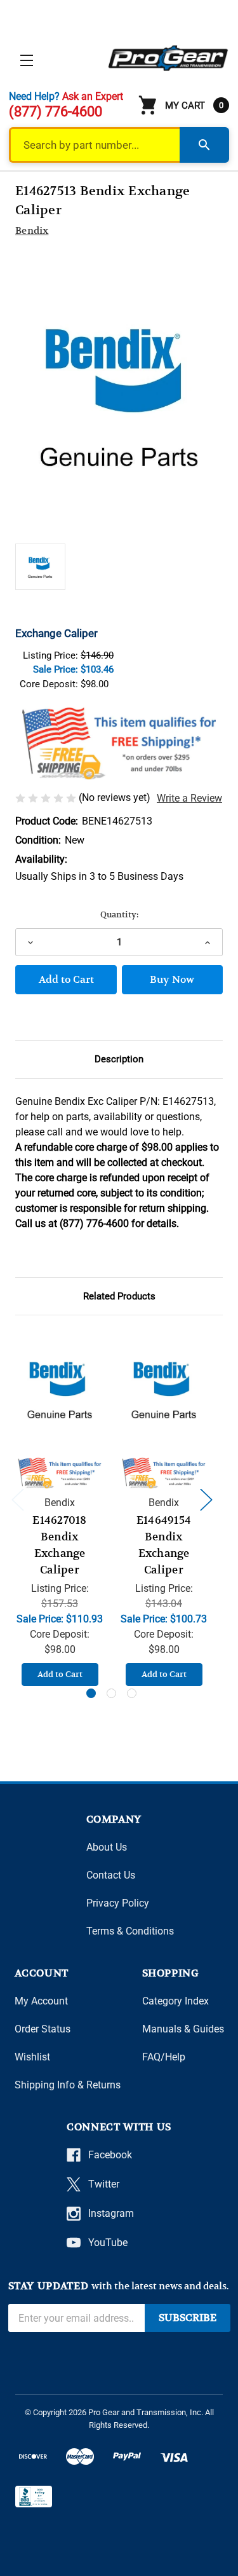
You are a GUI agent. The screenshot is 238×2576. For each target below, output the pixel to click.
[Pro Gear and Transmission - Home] (169, 58)
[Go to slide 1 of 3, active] (91, 1693)
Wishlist (32, 2057)
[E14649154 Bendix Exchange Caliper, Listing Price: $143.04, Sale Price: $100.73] (164, 1389)
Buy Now (172, 980)
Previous (17, 1499)
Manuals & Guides (183, 2029)
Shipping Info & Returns (68, 2085)
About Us (107, 1847)
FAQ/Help (164, 2057)
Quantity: (119, 915)
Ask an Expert (93, 96)
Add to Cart (60, 1674)
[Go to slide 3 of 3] (132, 1693)
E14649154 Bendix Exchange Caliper (164, 1545)
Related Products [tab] (119, 1296)
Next (206, 1499)
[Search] (204, 145)
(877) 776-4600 (56, 112)
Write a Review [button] (189, 798)
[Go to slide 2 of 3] (111, 1693)
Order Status (43, 2029)
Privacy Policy (118, 1903)
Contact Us (111, 1875)
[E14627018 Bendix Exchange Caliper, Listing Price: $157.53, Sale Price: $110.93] (60, 1389)
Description (119, 1059)
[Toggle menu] (26, 60)
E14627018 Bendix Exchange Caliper (59, 1545)
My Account (41, 2001)
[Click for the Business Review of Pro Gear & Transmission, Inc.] (34, 2497)
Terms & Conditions (130, 1931)
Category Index (175, 2001)
